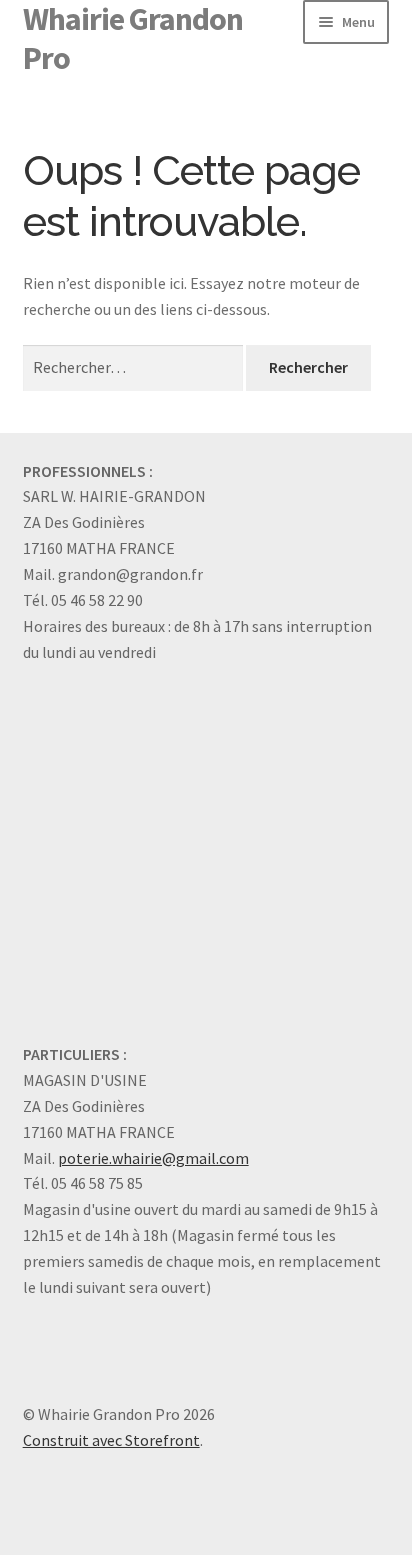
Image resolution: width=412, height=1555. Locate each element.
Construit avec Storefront (111, 1440)
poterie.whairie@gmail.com (153, 1158)
